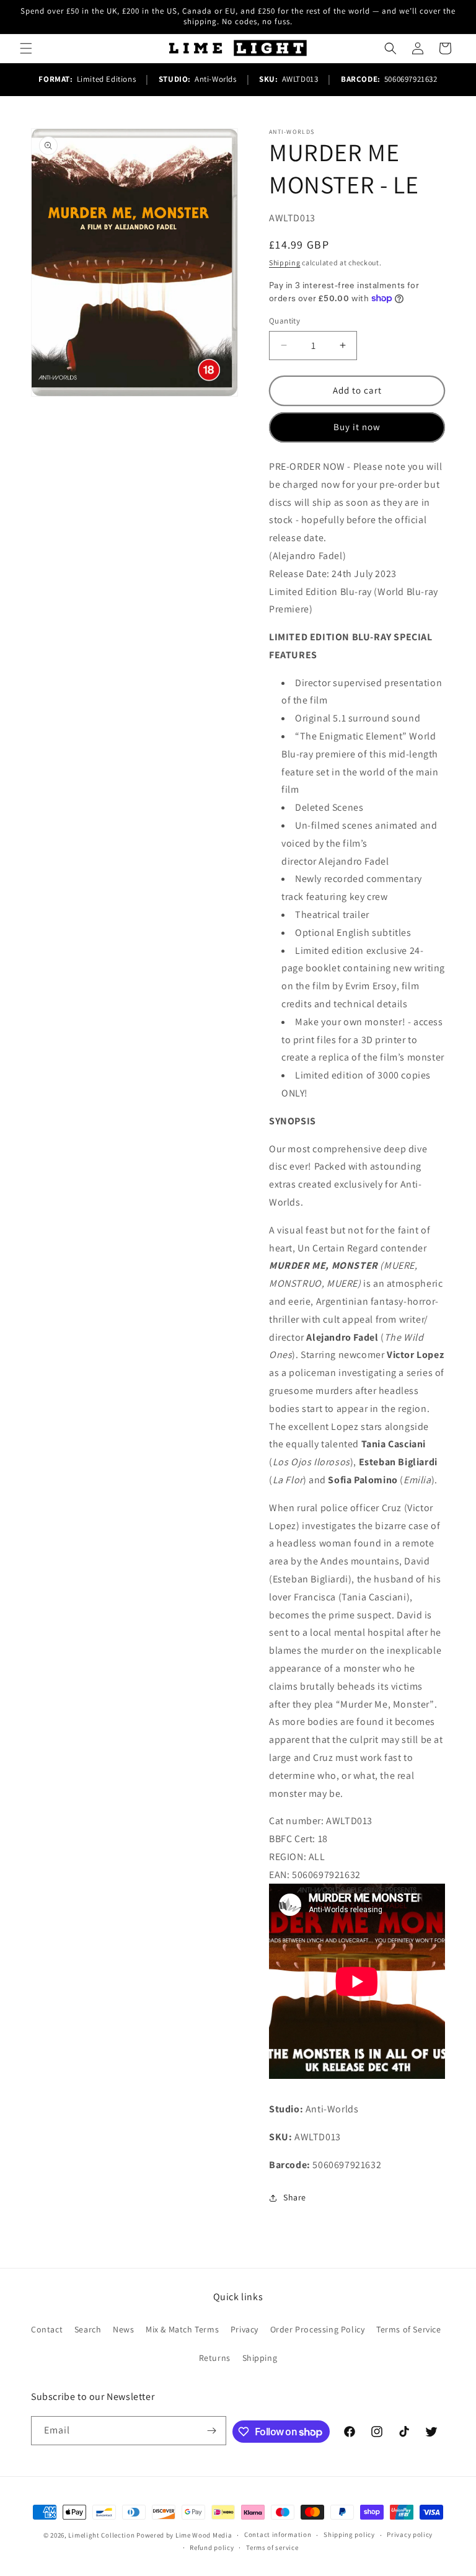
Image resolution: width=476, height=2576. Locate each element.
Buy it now (357, 427)
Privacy (245, 2329)
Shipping (285, 262)
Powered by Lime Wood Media (184, 2535)
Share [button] (295, 2197)
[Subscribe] (212, 2431)
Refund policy (212, 2547)
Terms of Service (409, 2329)
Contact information (278, 2534)
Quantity (284, 321)
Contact (47, 2329)
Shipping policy (349, 2534)
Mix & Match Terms (182, 2329)
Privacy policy (410, 2534)
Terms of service (272, 2547)
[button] (26, 48)
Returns (215, 2358)
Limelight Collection (101, 2535)
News (123, 2329)
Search (88, 2329)
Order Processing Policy (318, 2329)
